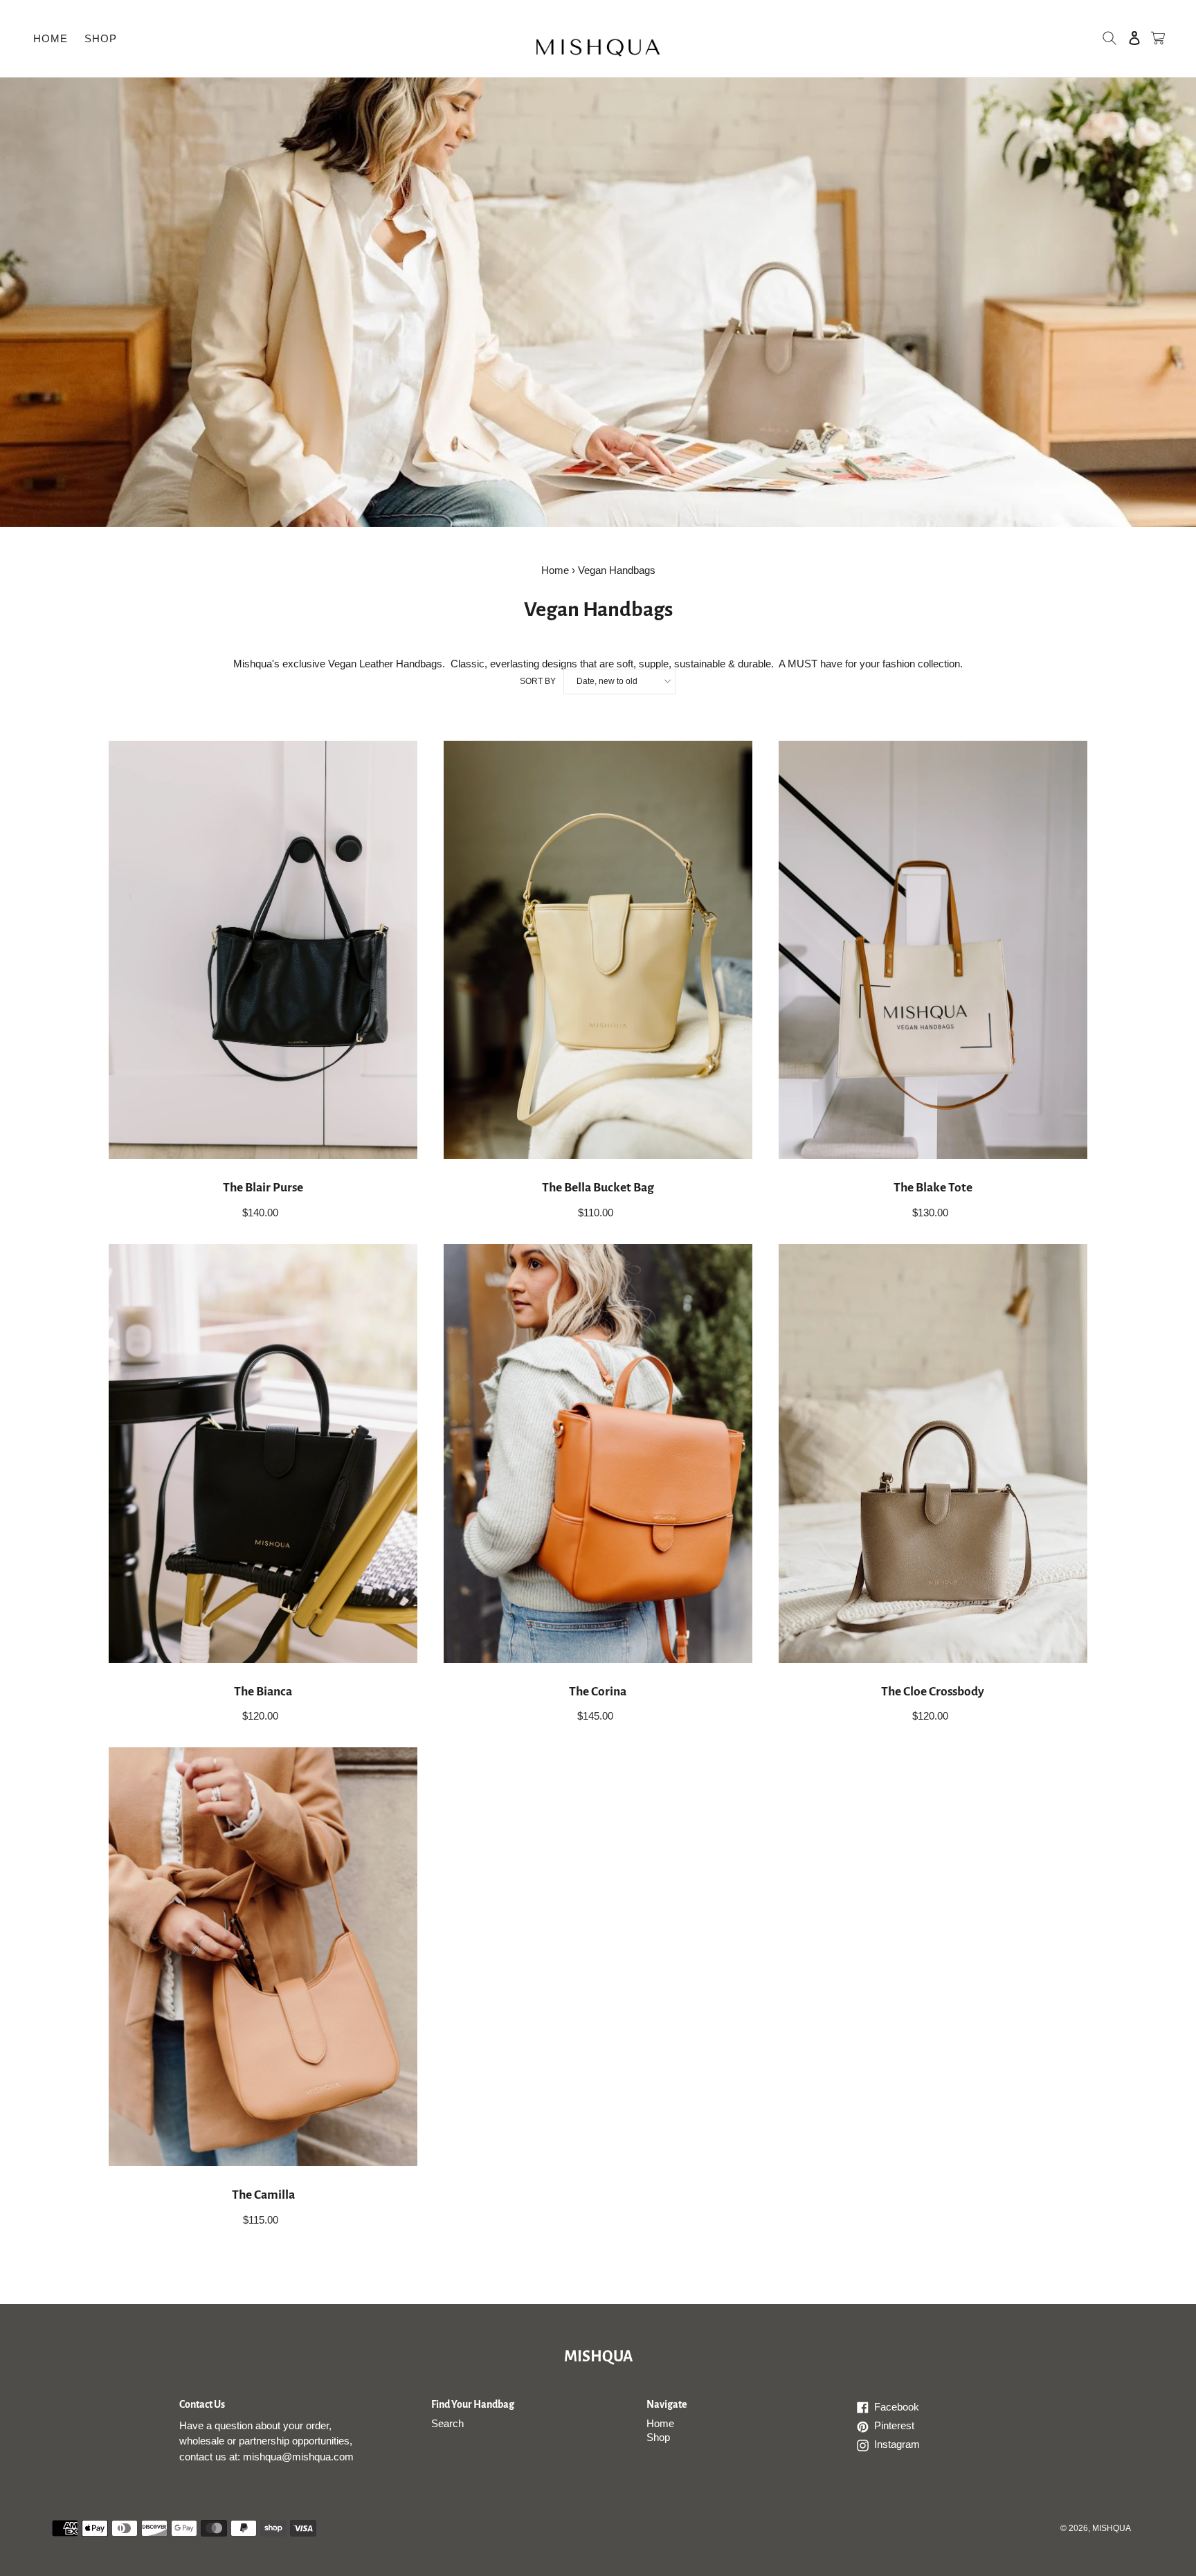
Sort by (538, 681)
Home (555, 570)
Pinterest (910, 2426)
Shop (658, 2437)
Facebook (910, 2408)
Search (447, 2423)
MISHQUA (598, 2357)
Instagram (910, 2445)
